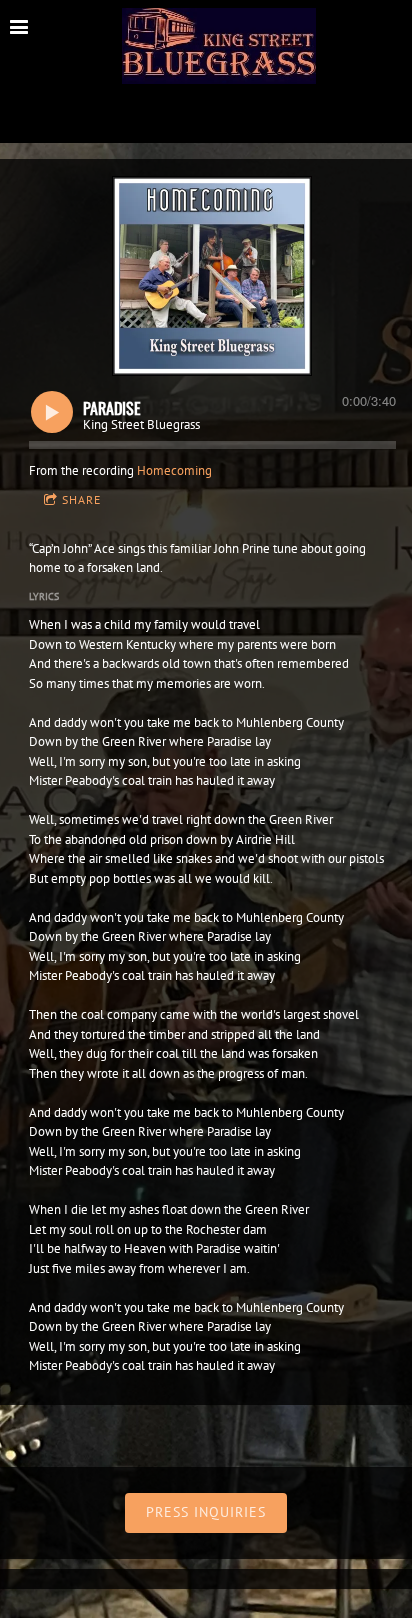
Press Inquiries (206, 1512)
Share (81, 499)
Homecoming (174, 470)
